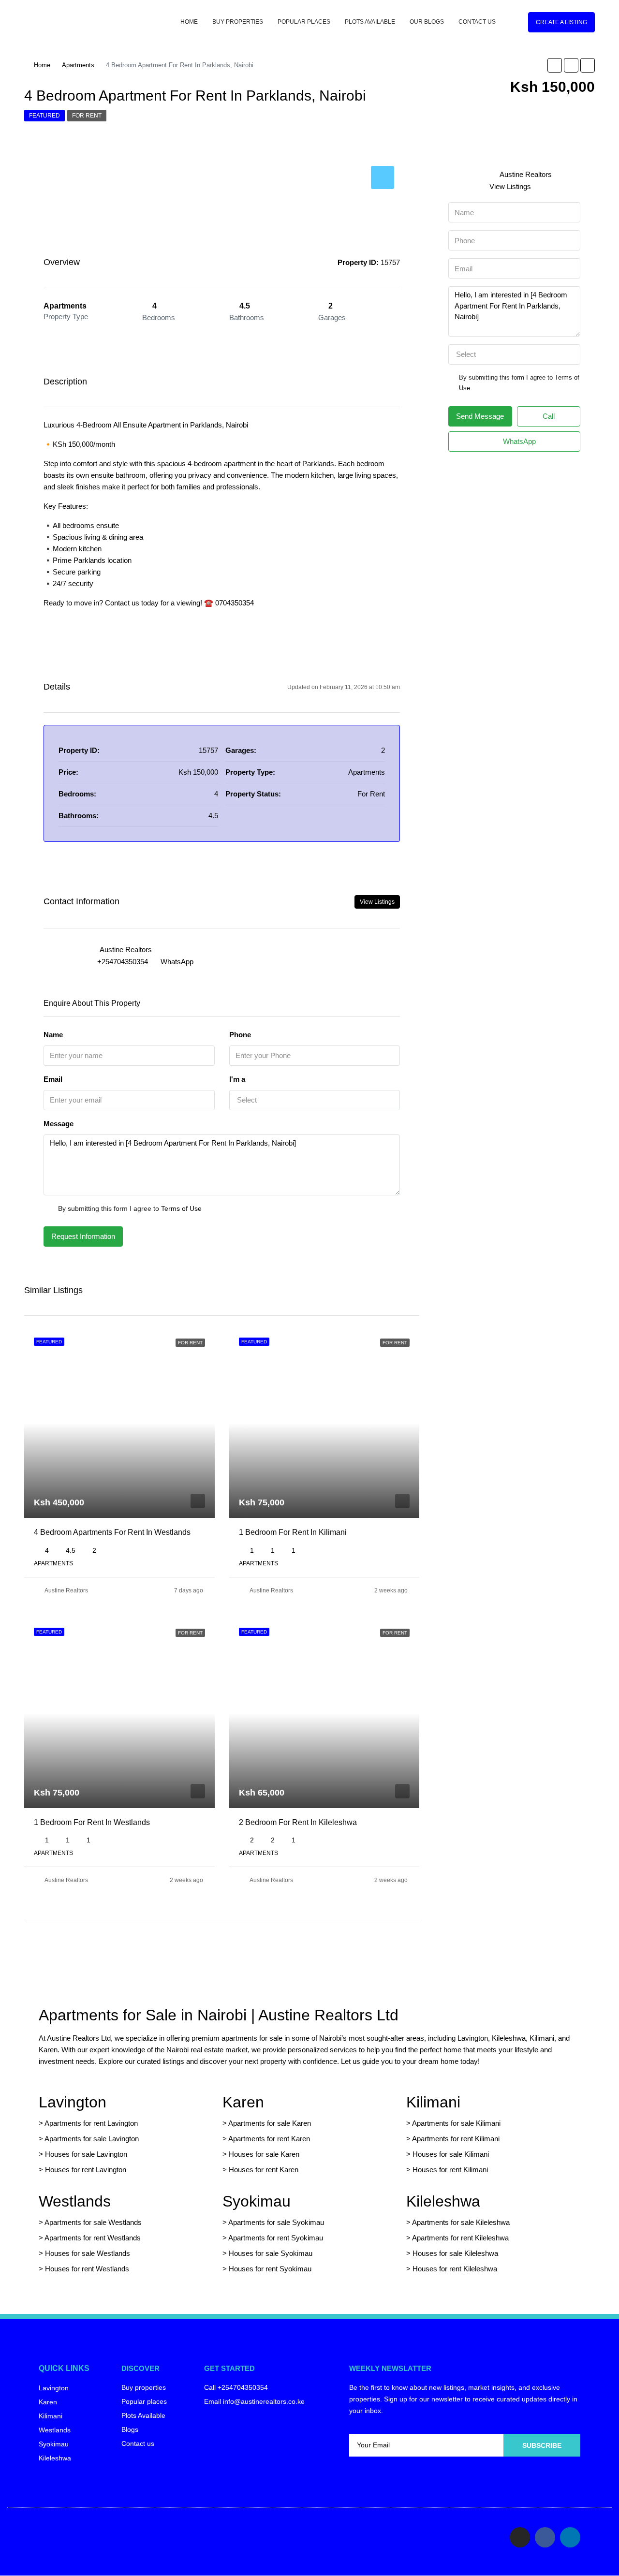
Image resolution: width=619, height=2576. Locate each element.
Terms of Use (181, 1208)
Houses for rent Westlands (87, 2269)
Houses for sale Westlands (88, 2253)
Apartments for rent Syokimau (276, 2238)
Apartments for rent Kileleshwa (460, 2238)
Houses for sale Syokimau (271, 2253)
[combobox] (315, 1100)
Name (53, 1035)
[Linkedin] (570, 2537)
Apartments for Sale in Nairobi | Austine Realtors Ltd (219, 2015)
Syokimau (257, 2201)
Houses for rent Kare (262, 2170)
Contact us (477, 22)
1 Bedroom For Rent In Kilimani (293, 1532)
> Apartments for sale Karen (267, 2123)
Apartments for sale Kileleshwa (461, 2222)
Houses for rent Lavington (85, 2170)
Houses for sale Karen (264, 2154)
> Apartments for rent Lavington (88, 2123)
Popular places (304, 22)
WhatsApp (177, 962)
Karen (243, 2102)
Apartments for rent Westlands (93, 2238)
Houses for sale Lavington (86, 2154)
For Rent (87, 116)
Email (53, 1079)
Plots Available (370, 22)
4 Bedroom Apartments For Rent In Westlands (112, 1532)
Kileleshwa (443, 2201)
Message (59, 1124)
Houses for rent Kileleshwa (455, 2269)
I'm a (237, 1079)
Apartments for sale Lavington (91, 2139)
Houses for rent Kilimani (450, 2170)
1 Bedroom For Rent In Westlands (92, 1822)
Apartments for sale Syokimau (276, 2222)
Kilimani (433, 2102)
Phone (240, 1035)
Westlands (75, 2201)
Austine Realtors (66, 1590)
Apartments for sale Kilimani (456, 2123)
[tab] (383, 177)
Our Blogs (427, 22)
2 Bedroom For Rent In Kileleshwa (298, 1822)
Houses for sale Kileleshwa (455, 2253)
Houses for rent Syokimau (270, 2269)
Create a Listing (561, 22)
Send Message (480, 416)
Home (189, 22)
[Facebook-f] (545, 2537)
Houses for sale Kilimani (451, 2154)
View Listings (377, 902)
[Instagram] (520, 2537)
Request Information (83, 1236)
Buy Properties (238, 22)
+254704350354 (123, 962)
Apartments (78, 65)
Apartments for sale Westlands (93, 2222)
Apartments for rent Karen (269, 2139)
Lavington (73, 2102)
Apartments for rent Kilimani (456, 2139)
